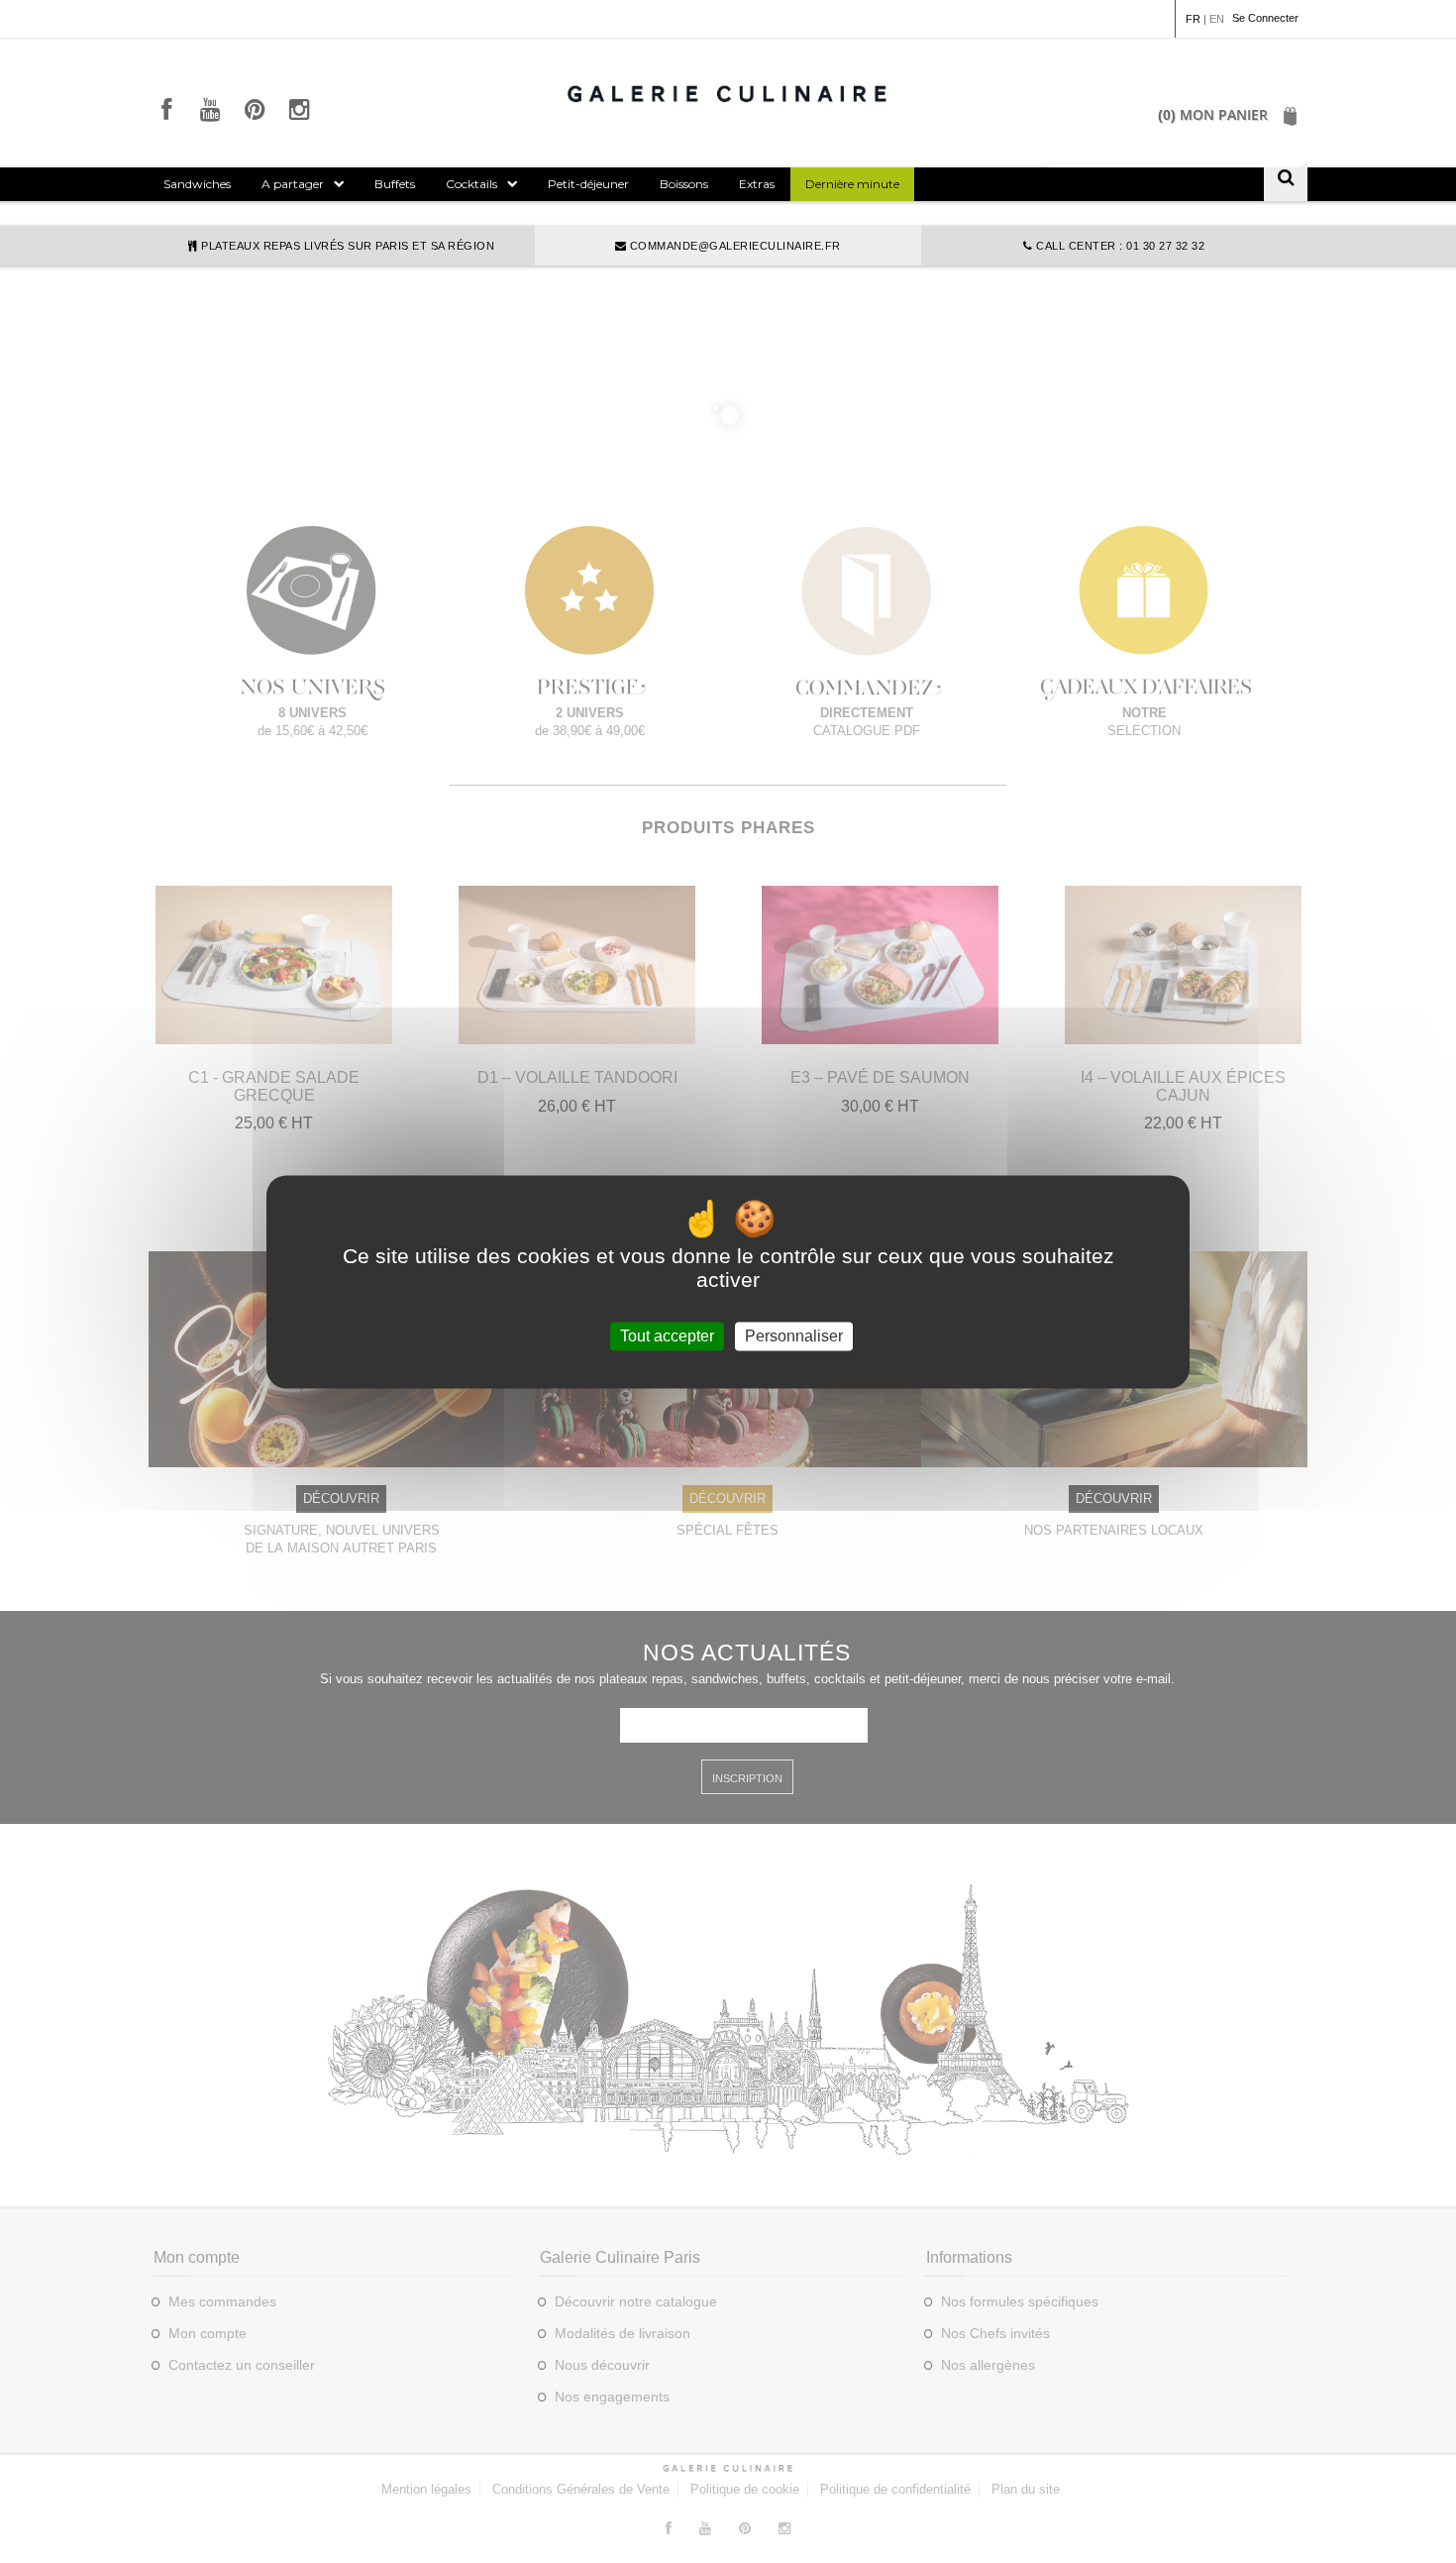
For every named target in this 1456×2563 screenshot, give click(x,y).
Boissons (684, 184)
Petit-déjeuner (588, 184)
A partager (293, 184)
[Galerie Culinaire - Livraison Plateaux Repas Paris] (728, 93)
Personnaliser (794, 1336)
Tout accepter (667, 1336)
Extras (757, 184)
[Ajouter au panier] (274, 1034)
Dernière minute (852, 184)
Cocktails (471, 184)
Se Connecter (1265, 18)
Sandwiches (197, 184)
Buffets (395, 184)
